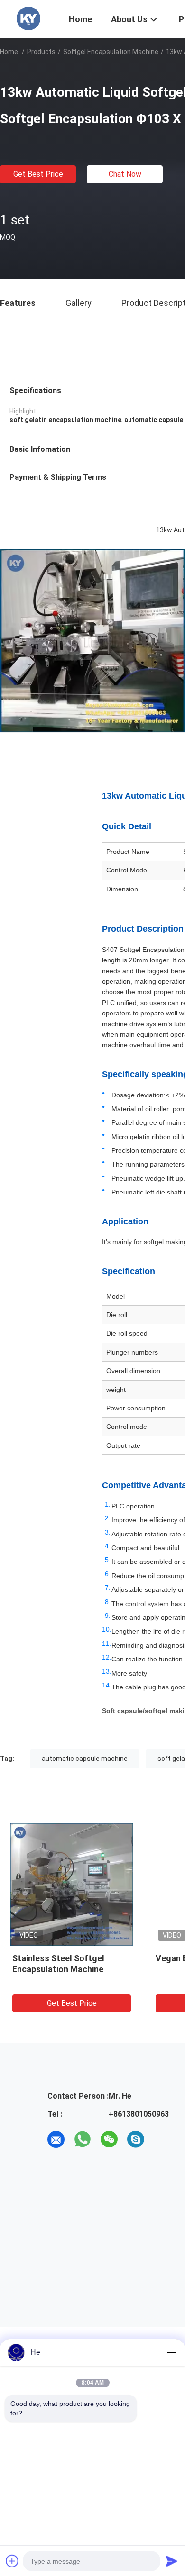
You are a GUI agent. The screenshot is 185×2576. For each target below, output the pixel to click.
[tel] (162, 2139)
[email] (56, 2139)
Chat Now (125, 174)
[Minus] (172, 2352)
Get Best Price (38, 174)
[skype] (136, 2139)
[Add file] (12, 2561)
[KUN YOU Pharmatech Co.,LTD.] (28, 18)
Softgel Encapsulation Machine (111, 52)
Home (9, 52)
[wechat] (109, 2139)
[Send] (172, 2561)
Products (41, 52)
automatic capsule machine (85, 1759)
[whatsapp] (83, 2139)
